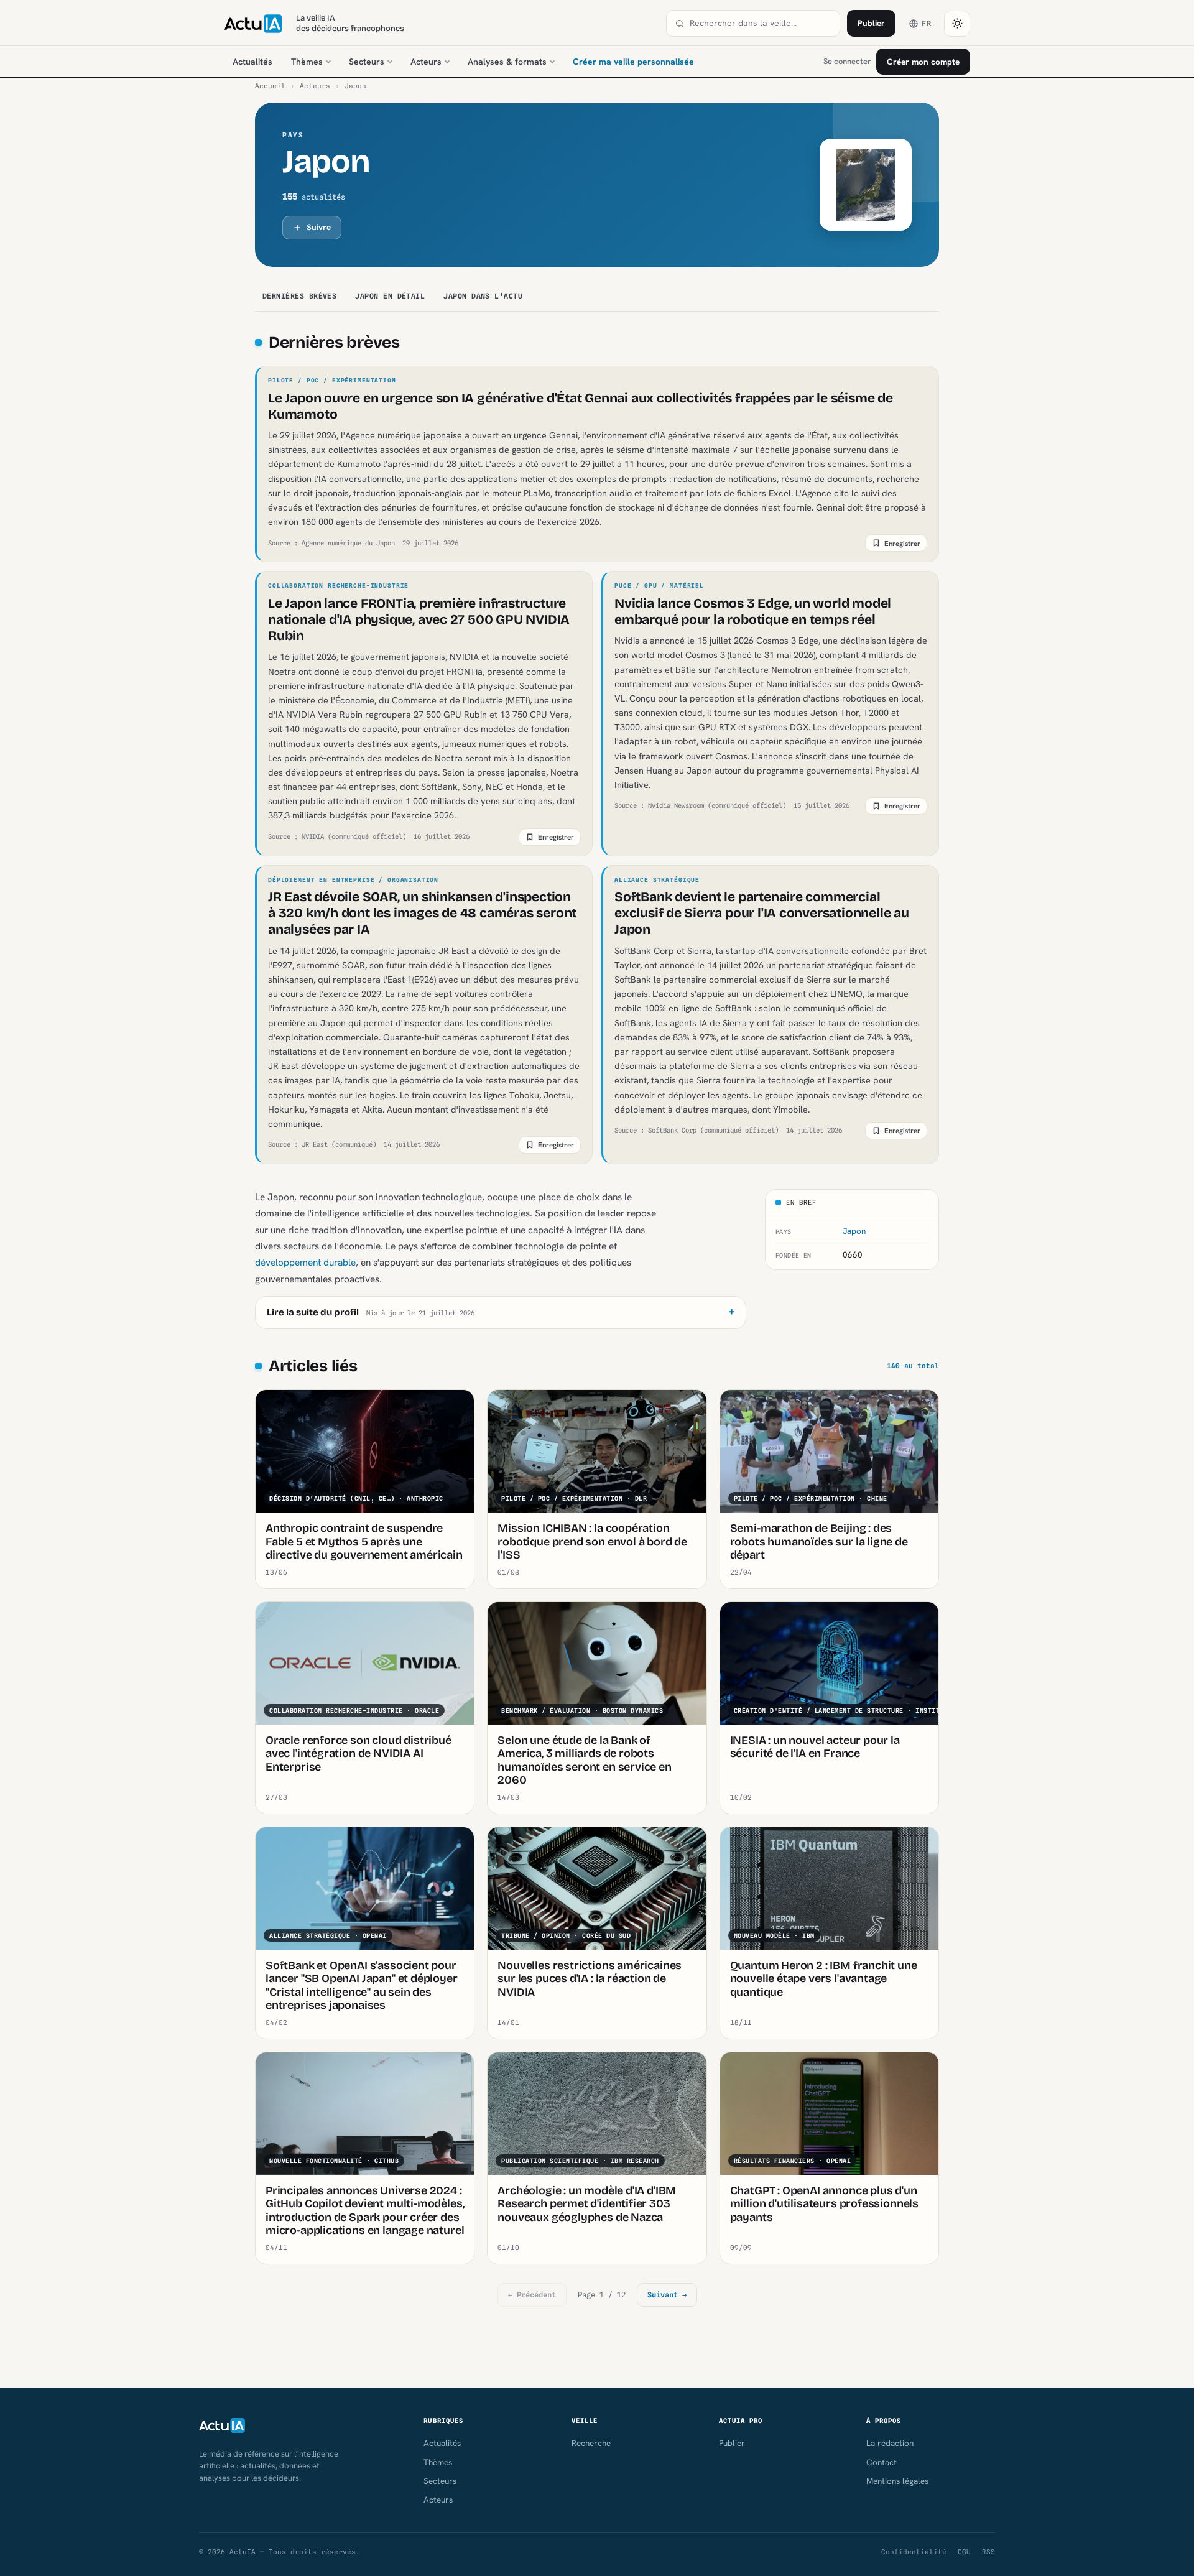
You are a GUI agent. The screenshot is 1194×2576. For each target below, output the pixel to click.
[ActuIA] (253, 24)
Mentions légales (897, 2481)
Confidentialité (914, 2552)
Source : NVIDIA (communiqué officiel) (337, 836)
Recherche (591, 2443)
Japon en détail (390, 296)
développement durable (305, 1262)
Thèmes (307, 62)
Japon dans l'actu (483, 296)
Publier (871, 23)
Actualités (252, 62)
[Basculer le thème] (957, 24)
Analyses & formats (507, 62)
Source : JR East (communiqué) (322, 1144)
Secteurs (367, 62)
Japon (854, 1231)
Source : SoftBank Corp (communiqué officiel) (696, 1130)
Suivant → (667, 2295)
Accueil (270, 86)
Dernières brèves (299, 296)
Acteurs (426, 62)
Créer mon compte (923, 62)
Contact (882, 2462)
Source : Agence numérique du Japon (331, 543)
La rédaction (890, 2443)
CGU (964, 2552)
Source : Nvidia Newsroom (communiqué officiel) (700, 805)
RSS (988, 2552)
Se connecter (847, 61)
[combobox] (761, 23)
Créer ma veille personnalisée (633, 62)
